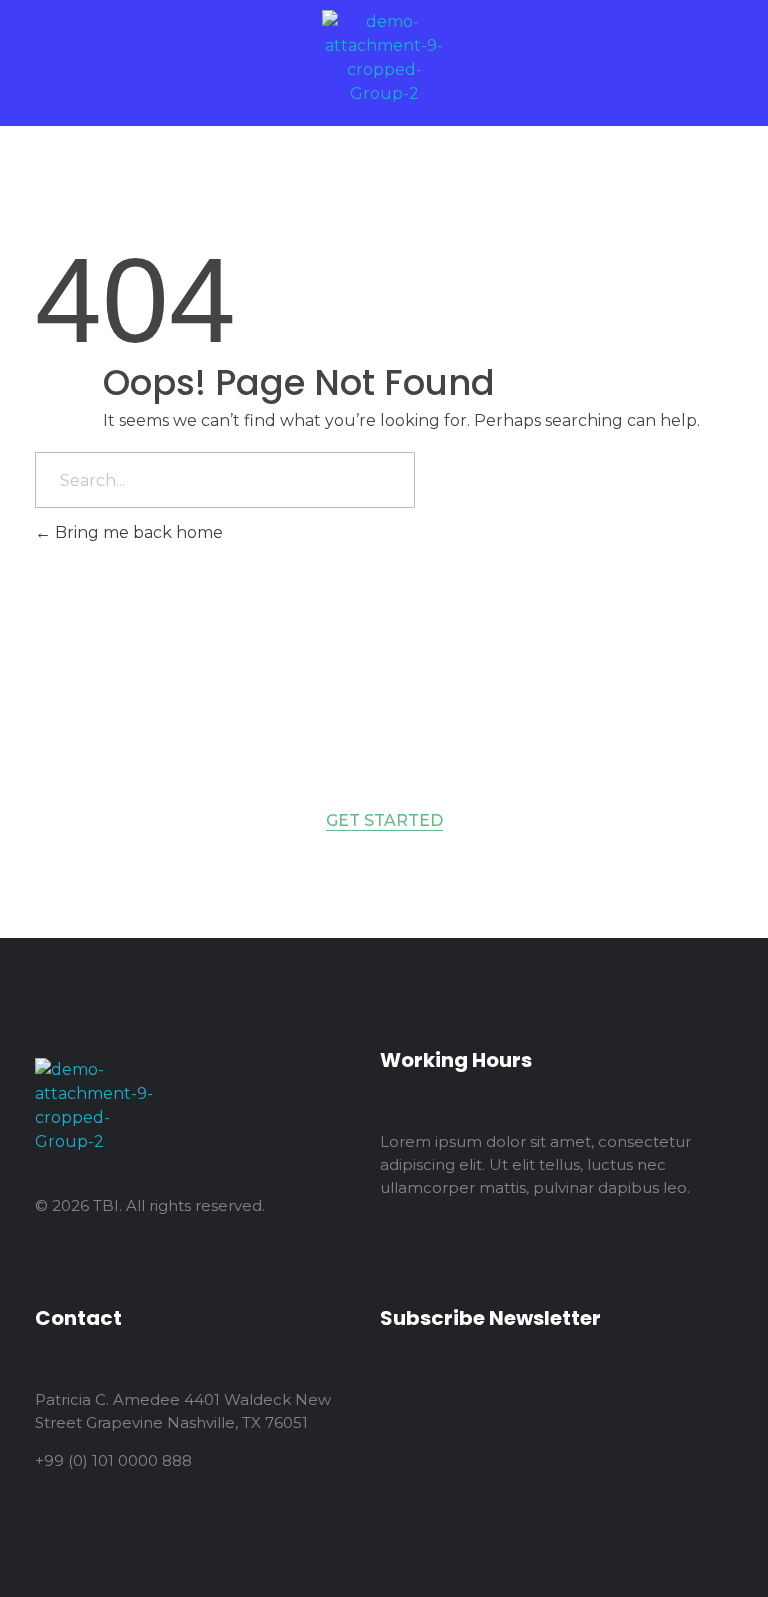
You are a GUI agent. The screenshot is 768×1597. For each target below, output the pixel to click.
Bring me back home (137, 532)
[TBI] (384, 58)
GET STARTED (384, 820)
